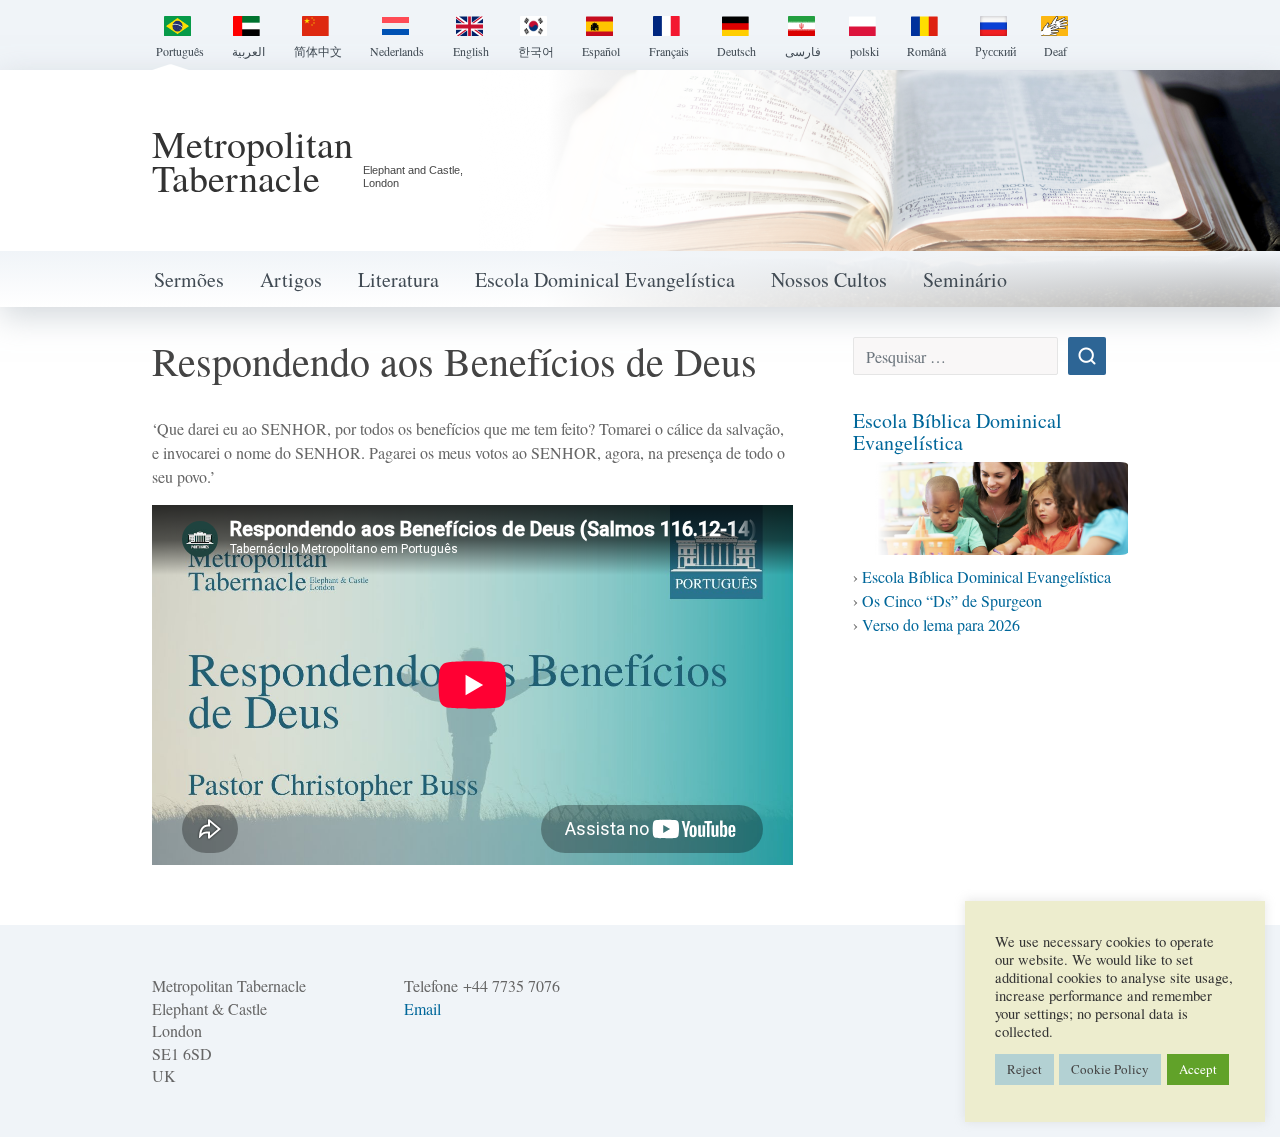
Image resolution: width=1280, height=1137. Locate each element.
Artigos (291, 279)
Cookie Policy (1110, 1069)
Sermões (189, 279)
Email (422, 1008)
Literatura (398, 279)
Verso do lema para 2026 (941, 624)
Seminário (965, 279)
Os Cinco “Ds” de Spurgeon (952, 600)
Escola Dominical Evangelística (605, 279)
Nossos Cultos (829, 279)
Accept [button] (1198, 1069)
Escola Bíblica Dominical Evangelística (957, 431)
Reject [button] (1024, 1069)
